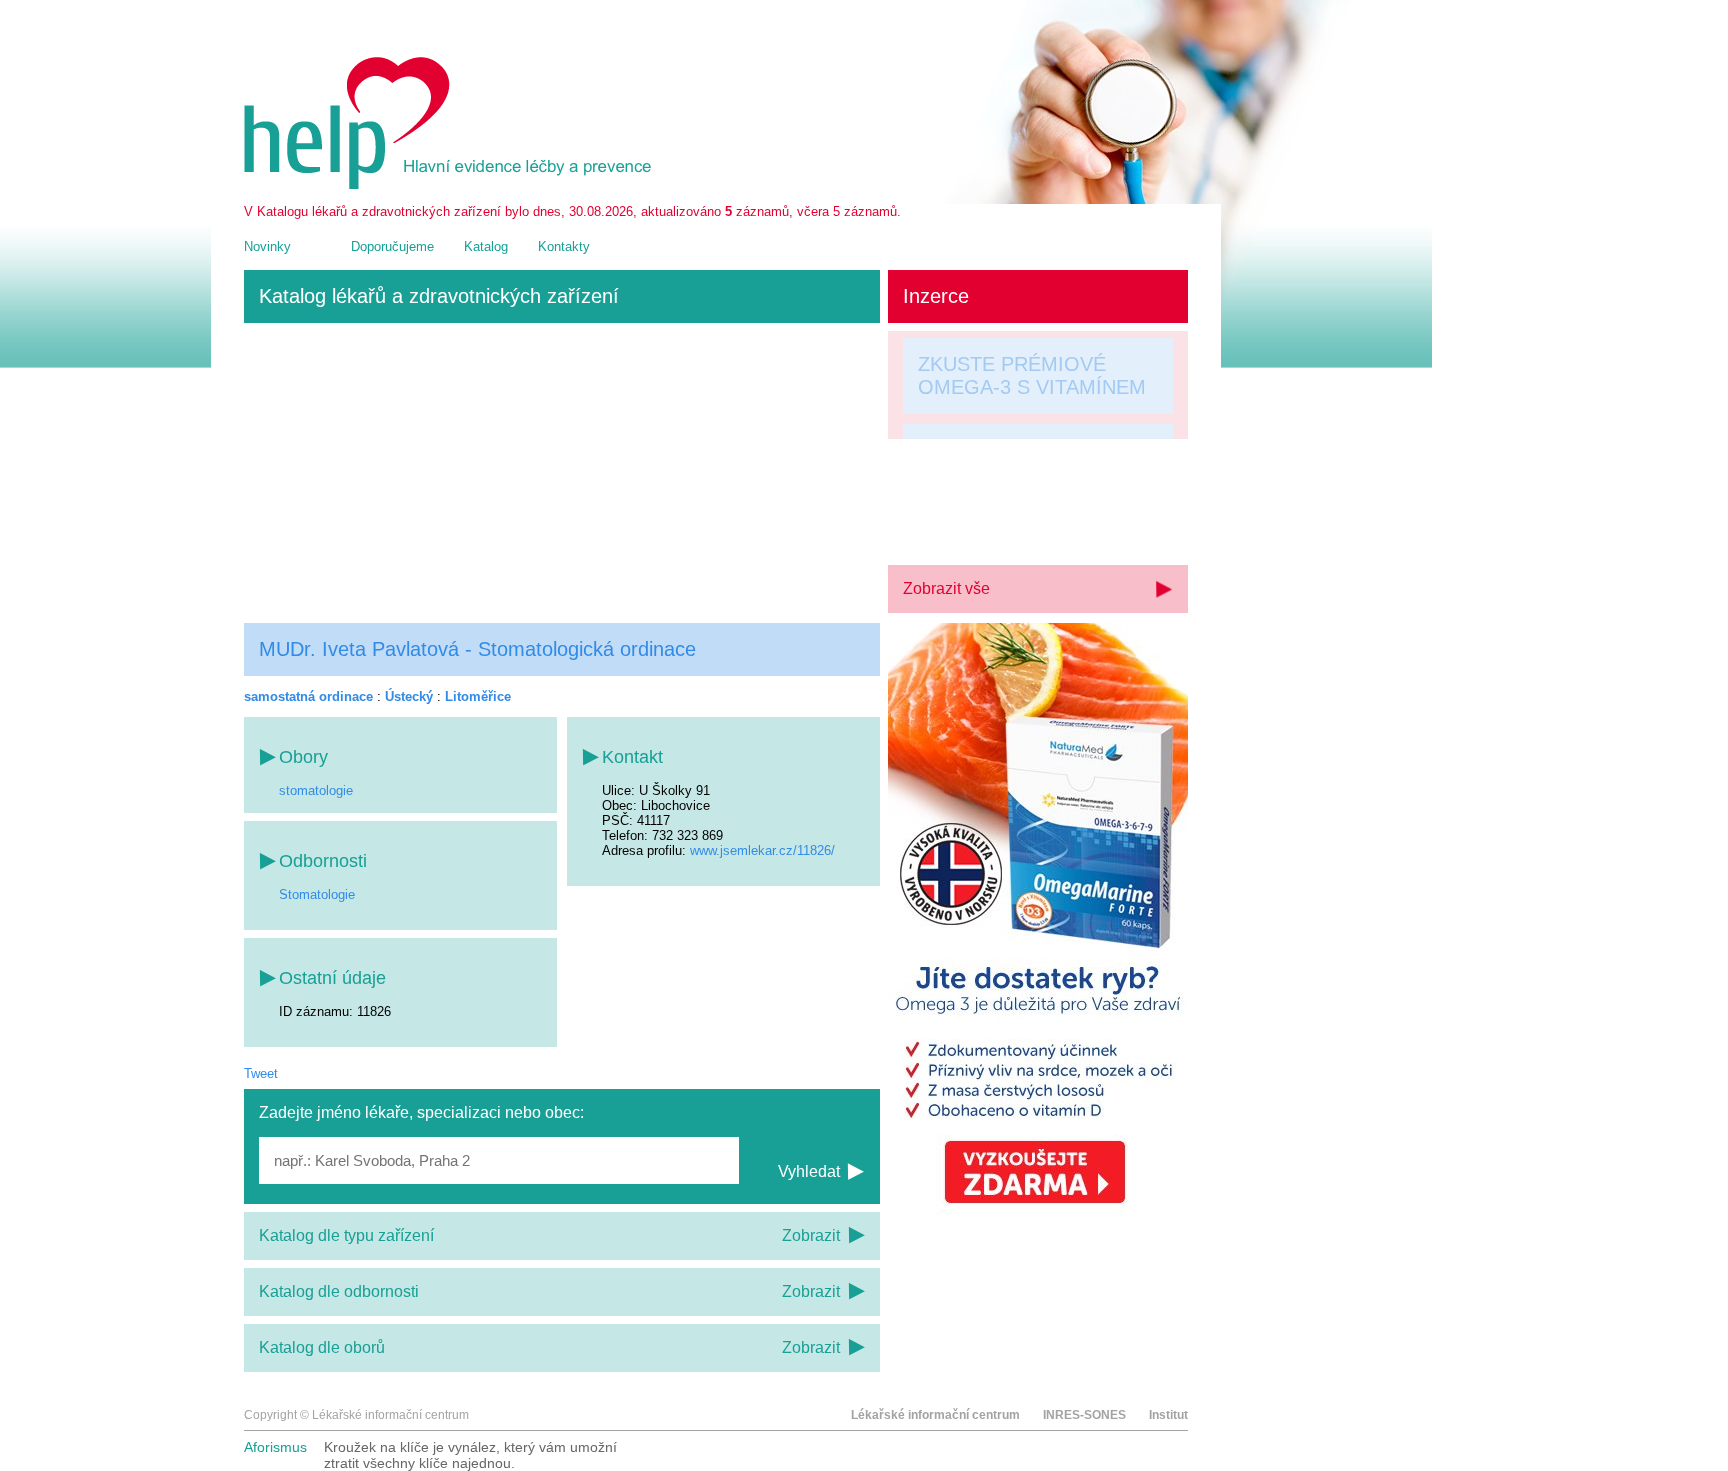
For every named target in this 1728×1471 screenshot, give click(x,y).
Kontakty (564, 246)
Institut (1168, 1415)
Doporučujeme (392, 246)
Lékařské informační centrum (935, 1415)
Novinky (267, 246)
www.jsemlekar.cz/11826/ (762, 850)
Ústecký (409, 696)
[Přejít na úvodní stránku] (451, 184)
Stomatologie (317, 894)
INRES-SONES (1084, 1415)
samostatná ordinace (308, 696)
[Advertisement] (562, 473)
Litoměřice (478, 696)
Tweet (261, 1073)
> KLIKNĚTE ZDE (997, 521)
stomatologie (316, 790)
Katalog (486, 246)
